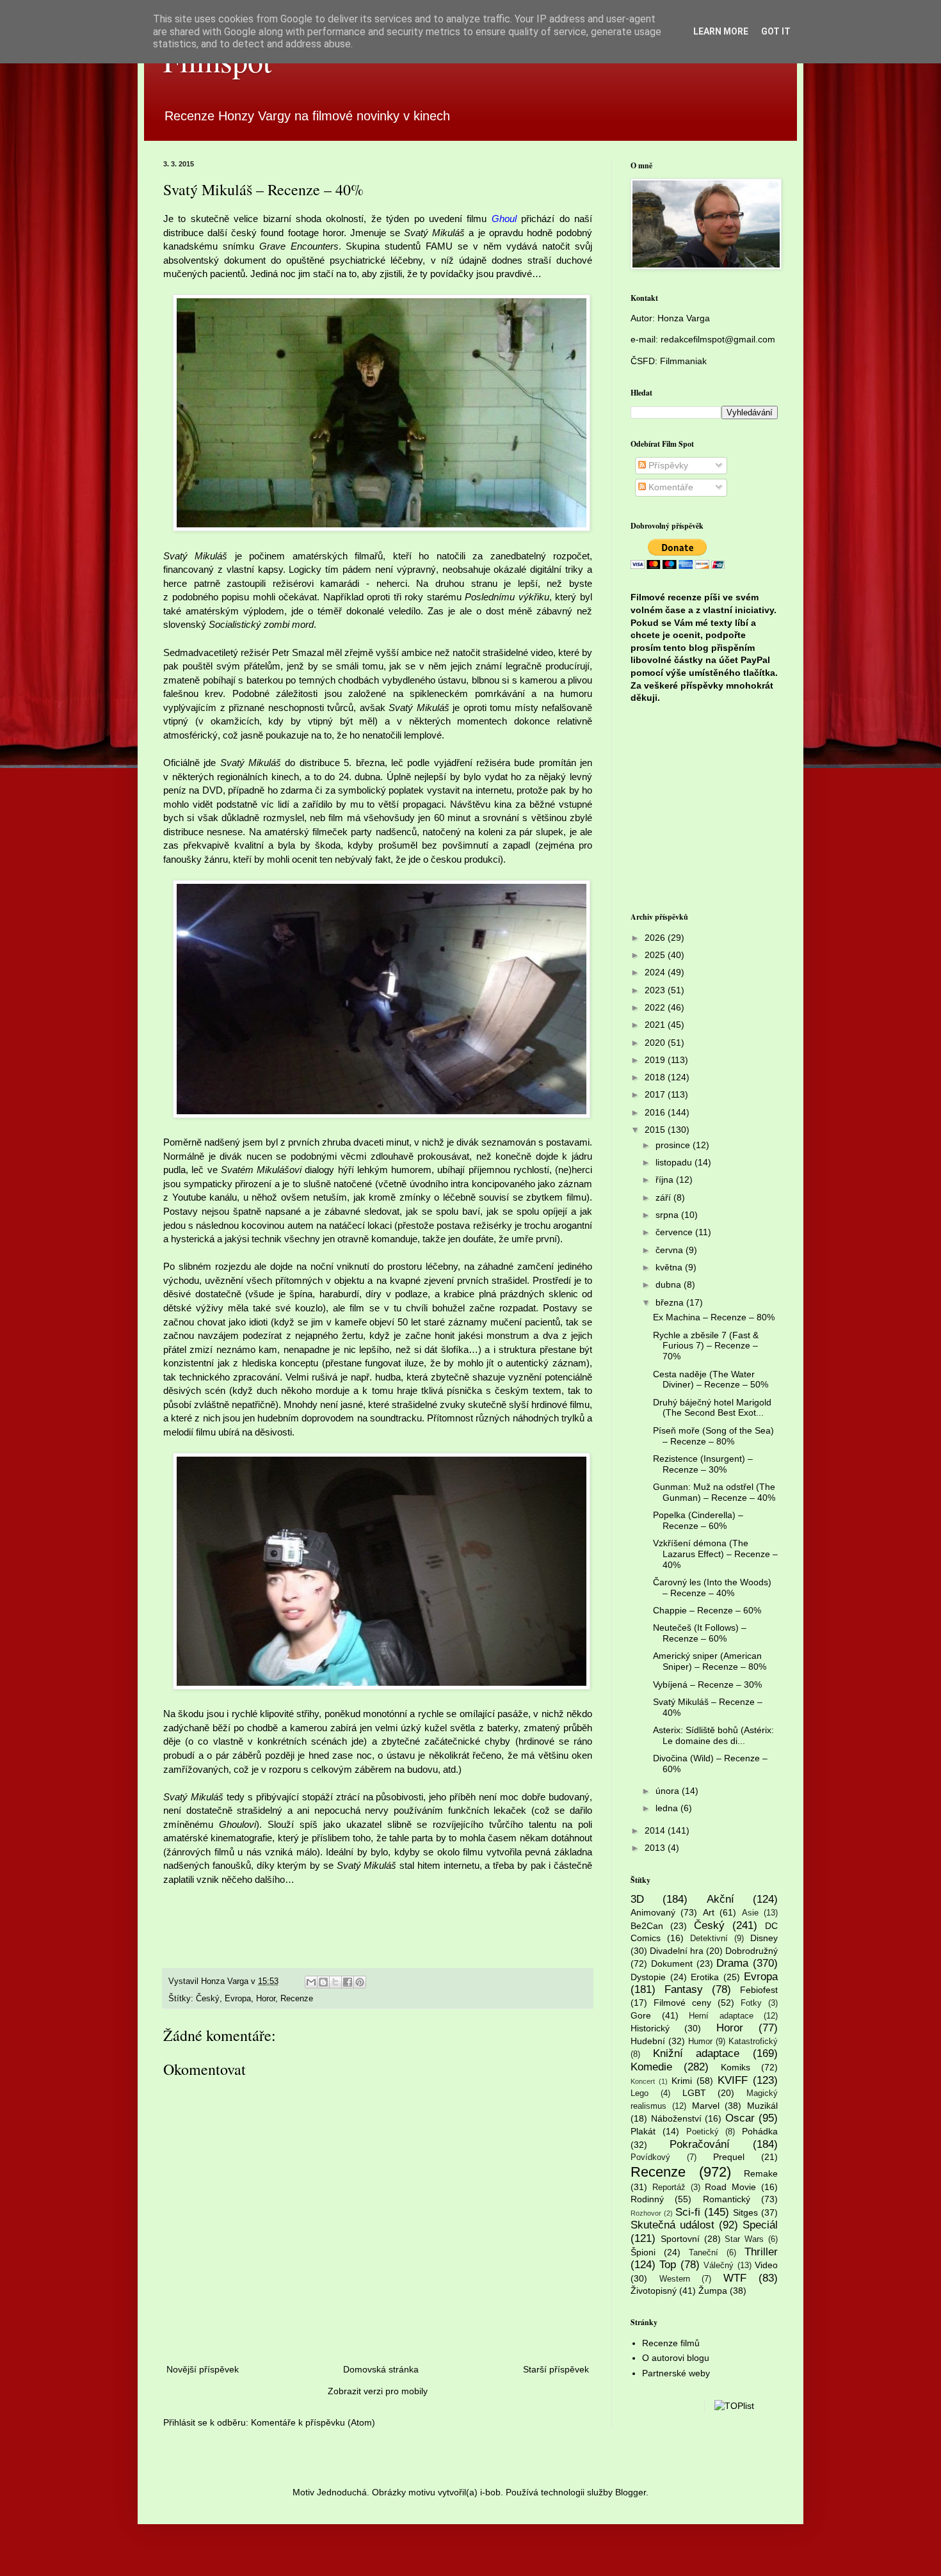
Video (766, 2265)
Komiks (736, 2067)
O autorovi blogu (676, 2358)
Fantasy (684, 1989)
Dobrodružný (752, 1951)
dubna (670, 1284)
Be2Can (647, 1926)
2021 (656, 1025)
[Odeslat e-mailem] (311, 1982)
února (669, 1791)
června (671, 1250)
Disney (764, 1938)
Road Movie (730, 2187)
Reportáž (669, 2188)
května (670, 1267)
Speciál (760, 2225)
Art (709, 1912)
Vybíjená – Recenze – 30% (707, 1684)
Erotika (705, 1977)
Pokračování (700, 2144)
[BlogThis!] (323, 1982)
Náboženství (676, 2118)
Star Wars (744, 2239)
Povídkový (650, 2157)
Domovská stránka (381, 2369)
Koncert (643, 2081)
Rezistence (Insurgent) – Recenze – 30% (703, 1464)
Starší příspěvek (556, 2369)
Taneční (704, 2253)
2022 (656, 1007)
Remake (761, 2173)
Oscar (740, 2118)
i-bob (490, 2492)
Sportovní (680, 2239)
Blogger (631, 2492)
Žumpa (713, 2291)
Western (675, 2279)
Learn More (721, 31)
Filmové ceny (682, 2003)
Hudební (648, 2041)
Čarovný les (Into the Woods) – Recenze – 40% (712, 1588)
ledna (668, 1808)
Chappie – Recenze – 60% (707, 1610)
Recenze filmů (671, 2343)
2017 (656, 1094)
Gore (641, 2015)
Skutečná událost (672, 2225)
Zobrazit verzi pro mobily (378, 2391)
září (664, 1197)
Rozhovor (646, 2213)
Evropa (238, 1999)
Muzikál (762, 2106)
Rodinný (647, 2199)
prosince (674, 1145)
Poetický (703, 2132)
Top (668, 2265)
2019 (656, 1060)
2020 (656, 1043)
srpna (668, 1215)
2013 (656, 1848)
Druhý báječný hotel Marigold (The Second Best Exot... (712, 1408)
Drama (732, 1963)
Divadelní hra (677, 1951)
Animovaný (653, 1912)
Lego (639, 2093)
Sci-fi (688, 2212)
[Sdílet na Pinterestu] (360, 1982)
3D (637, 1899)
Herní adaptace (721, 2016)
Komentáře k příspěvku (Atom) (313, 2422)
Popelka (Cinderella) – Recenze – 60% (698, 1520)
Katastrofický (753, 2042)
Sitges (745, 2212)
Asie (750, 1913)
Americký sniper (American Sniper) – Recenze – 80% (710, 1661)
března (671, 1302)
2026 (656, 938)
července (675, 1232)
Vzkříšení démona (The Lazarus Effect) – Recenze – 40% (715, 1554)
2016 (656, 1112)
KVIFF (733, 2080)
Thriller (761, 2252)
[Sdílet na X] (335, 1982)
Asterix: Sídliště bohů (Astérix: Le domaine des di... (713, 1735)
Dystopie (648, 1977)
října (666, 1180)
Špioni (643, 2252)
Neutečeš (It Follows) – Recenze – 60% (700, 1633)
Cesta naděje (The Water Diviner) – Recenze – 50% (711, 1380)
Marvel (706, 2106)
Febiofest (759, 1990)
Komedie (651, 2067)
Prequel (729, 2157)
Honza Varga (684, 318)
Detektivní (709, 1939)
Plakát (643, 2131)
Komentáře (670, 487)
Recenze (297, 1999)
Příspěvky (667, 465)
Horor (266, 1999)
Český (208, 1999)
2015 (656, 1130)
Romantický (727, 2199)
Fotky (751, 2003)
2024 (656, 972)
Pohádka (760, 2131)
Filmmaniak (683, 361)
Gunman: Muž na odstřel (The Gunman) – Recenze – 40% (714, 1492)
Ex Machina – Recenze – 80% (714, 1317)
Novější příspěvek (203, 2369)
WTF (735, 2278)
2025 (656, 955)
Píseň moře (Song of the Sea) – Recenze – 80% (713, 1436)
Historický (650, 2028)
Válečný (719, 2266)
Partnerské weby (676, 2373)
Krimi (682, 2081)
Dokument (672, 1964)
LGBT (694, 2093)
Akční (720, 1899)
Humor (700, 2042)
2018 (656, 1077)
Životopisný (654, 2291)
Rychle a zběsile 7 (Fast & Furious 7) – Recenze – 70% (706, 1346)
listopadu (675, 1162)
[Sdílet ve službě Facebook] (348, 1982)
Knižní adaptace (696, 2053)
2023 (656, 990)
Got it (776, 31)
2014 (656, 1830)
